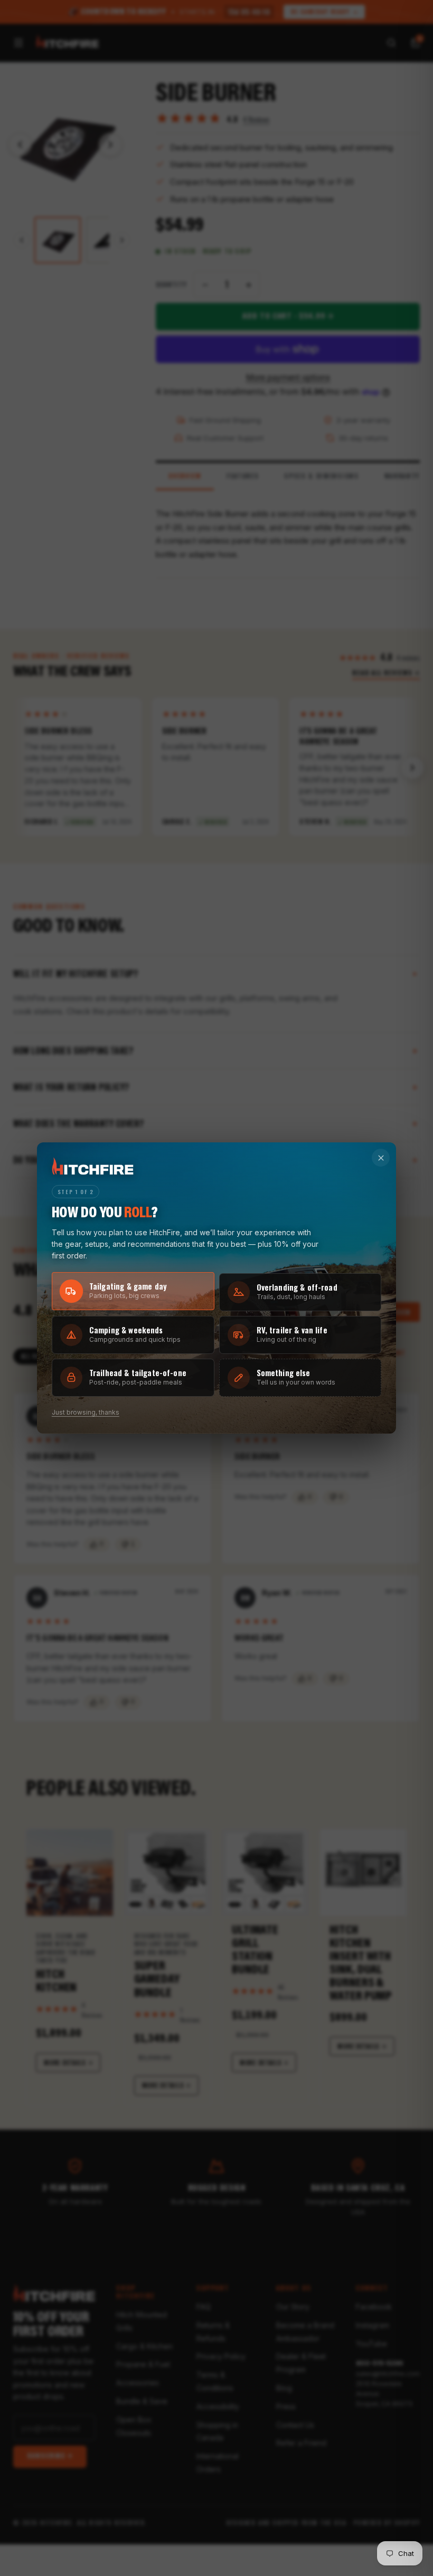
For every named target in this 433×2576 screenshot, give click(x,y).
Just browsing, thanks (86, 1412)
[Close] (381, 1158)
